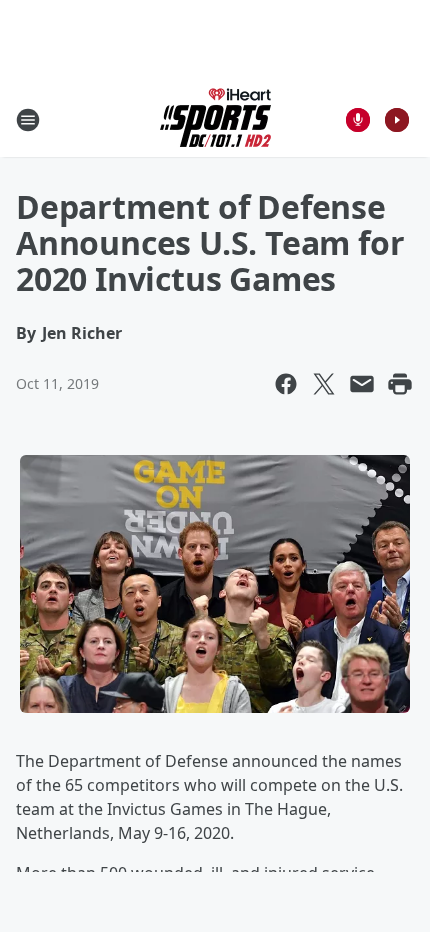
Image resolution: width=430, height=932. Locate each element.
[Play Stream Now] (397, 120)
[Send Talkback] (358, 120)
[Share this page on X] (324, 384)
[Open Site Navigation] (28, 120)
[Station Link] (215, 119)
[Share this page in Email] (362, 384)
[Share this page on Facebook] (286, 384)
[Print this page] (400, 384)
